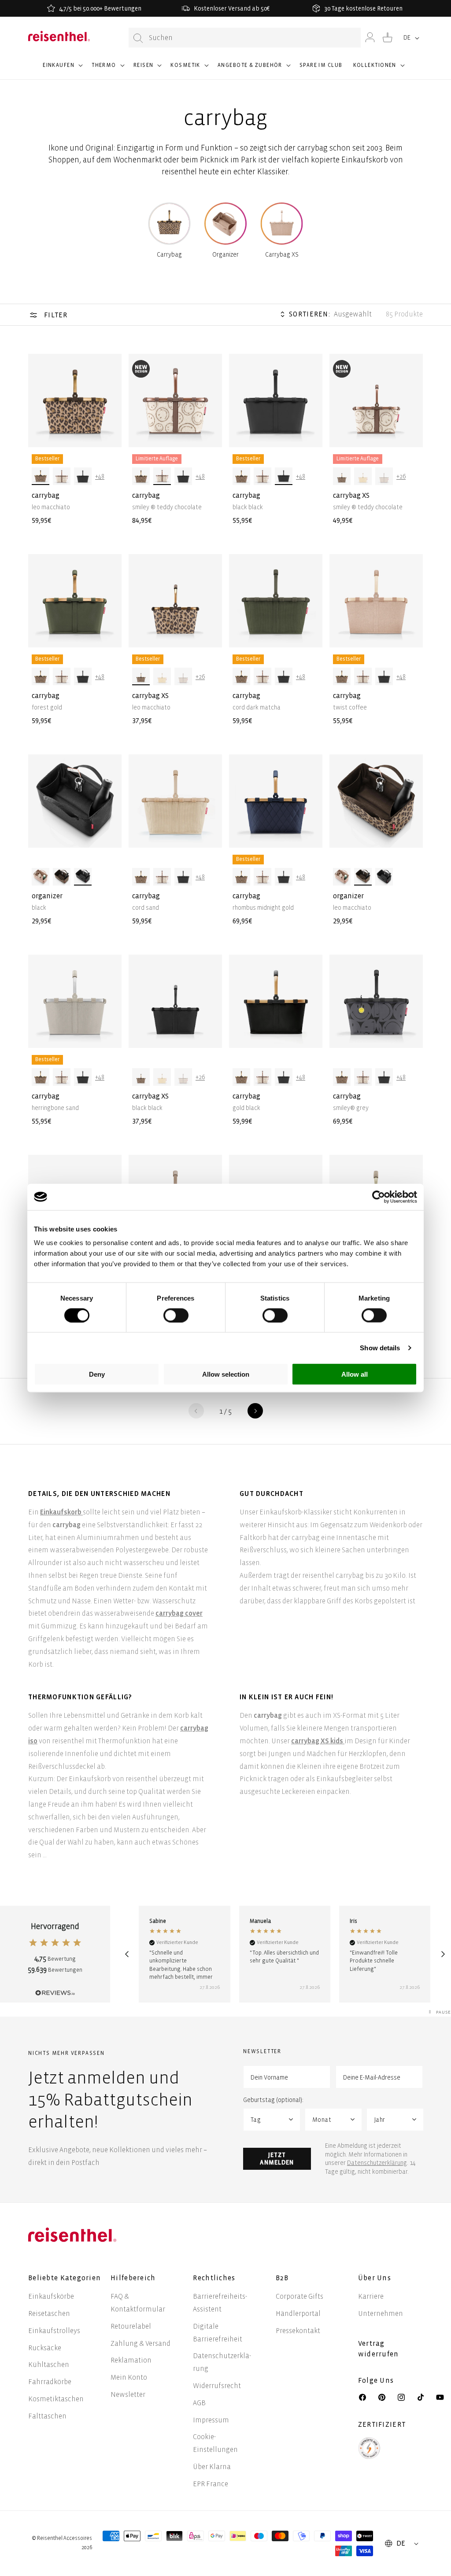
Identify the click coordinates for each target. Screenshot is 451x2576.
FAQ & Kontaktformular (138, 2303)
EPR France (211, 2484)
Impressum (211, 2420)
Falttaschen (47, 2416)
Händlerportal (298, 2313)
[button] (62, 69)
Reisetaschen (49, 2313)
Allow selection (226, 1374)
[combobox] (245, 38)
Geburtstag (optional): (273, 2100)
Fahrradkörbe (50, 2382)
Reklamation (131, 2360)
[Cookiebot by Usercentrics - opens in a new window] (379, 1197)
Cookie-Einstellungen (215, 2443)
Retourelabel (131, 2326)
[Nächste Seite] (255, 1411)
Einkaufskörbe (51, 2296)
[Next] (443, 1954)
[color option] (41, 476)
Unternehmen (381, 2313)
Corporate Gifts (299, 2296)
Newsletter (128, 2394)
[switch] (176, 1315)
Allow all (355, 1374)
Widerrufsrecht (217, 2386)
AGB (199, 2403)
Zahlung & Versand (140, 2343)
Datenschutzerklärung (377, 2163)
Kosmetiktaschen (56, 2399)
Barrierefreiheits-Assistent (220, 2303)
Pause (444, 2012)
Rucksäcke (45, 2348)
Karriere (371, 2296)
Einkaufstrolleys (54, 2331)
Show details (380, 1347)
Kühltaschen (49, 2365)
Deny (97, 1374)
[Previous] (127, 1954)
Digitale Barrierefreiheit (218, 2333)
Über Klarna (212, 2467)
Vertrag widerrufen (379, 2349)
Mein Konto (129, 2377)
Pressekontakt (298, 2331)
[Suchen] (138, 38)
